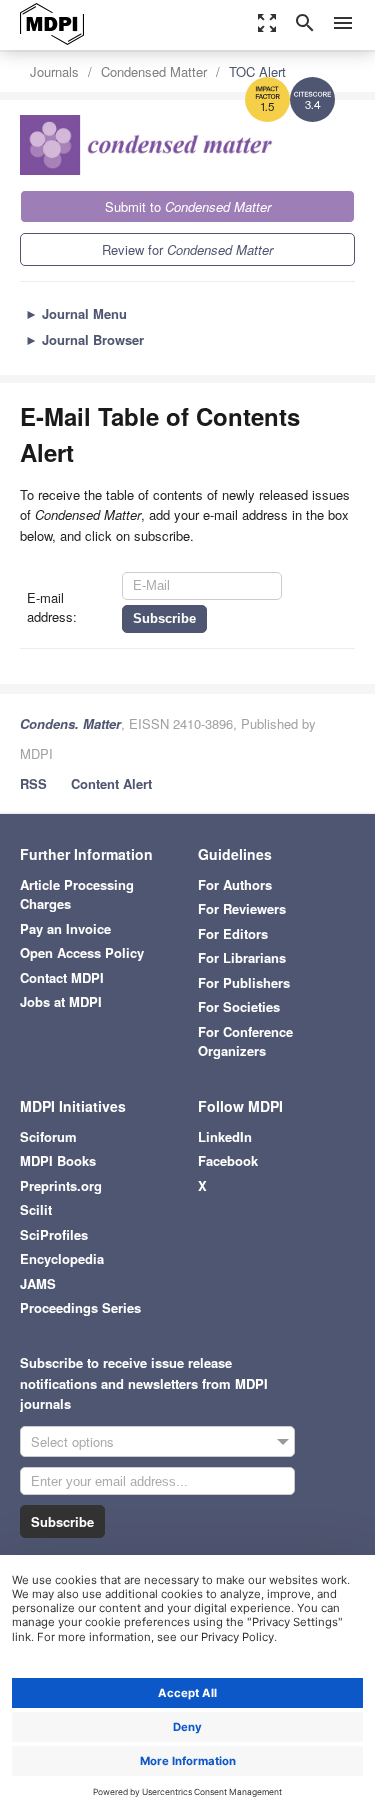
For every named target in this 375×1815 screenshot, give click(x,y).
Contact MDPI (62, 977)
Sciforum (48, 1136)
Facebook (228, 1160)
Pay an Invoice (65, 928)
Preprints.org (61, 1185)
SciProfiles (54, 1234)
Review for (187, 249)
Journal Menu (76, 313)
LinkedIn (225, 1136)
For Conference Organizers (245, 1041)
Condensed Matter (154, 71)
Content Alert (111, 783)
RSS (33, 783)
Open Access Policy (82, 952)
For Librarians (242, 957)
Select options (72, 1441)
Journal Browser (84, 339)
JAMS (38, 1283)
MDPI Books (58, 1160)
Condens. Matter (70, 723)
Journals (54, 71)
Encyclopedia (62, 1258)
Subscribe (62, 1521)
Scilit (36, 1209)
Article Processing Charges (77, 894)
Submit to (188, 206)
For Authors (235, 884)
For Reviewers (242, 908)
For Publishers (244, 982)
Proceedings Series (80, 1307)
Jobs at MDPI (61, 1001)
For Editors (233, 933)
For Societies (239, 1006)
